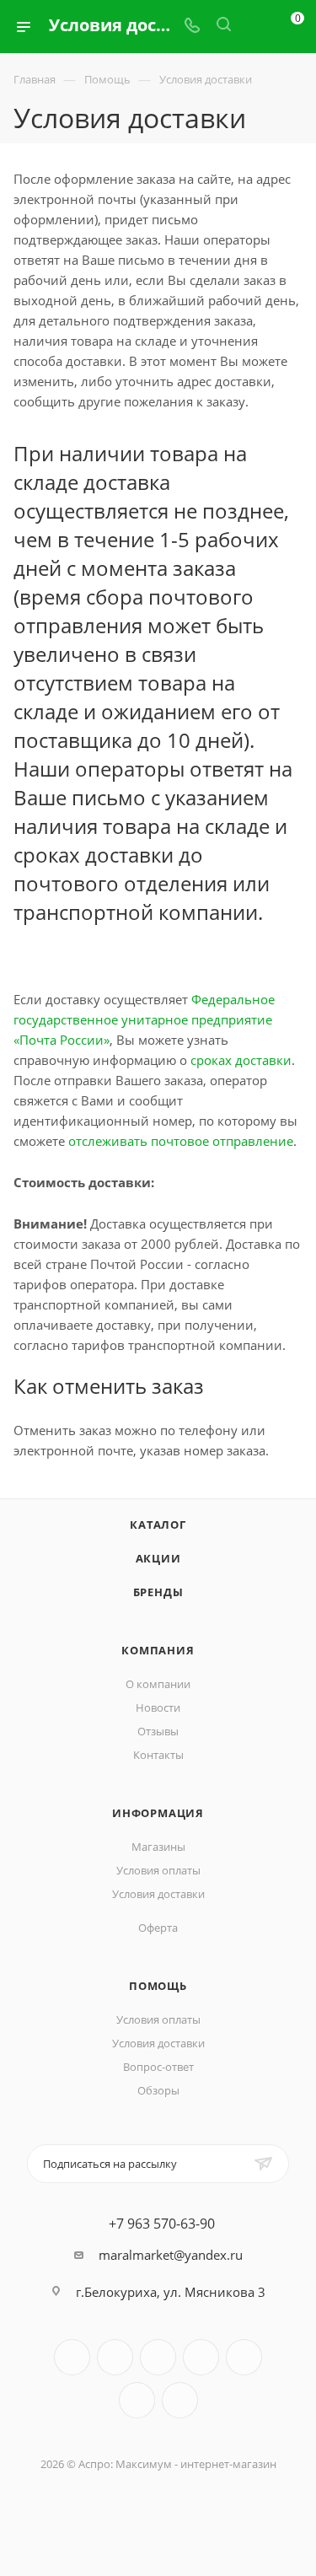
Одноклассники (137, 2400)
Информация (158, 1813)
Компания (158, 1650)
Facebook (115, 2357)
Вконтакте (72, 2357)
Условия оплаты (158, 1870)
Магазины (158, 1847)
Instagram (201, 2357)
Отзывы (158, 1731)
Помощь (158, 1986)
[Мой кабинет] (255, 26)
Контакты (158, 1755)
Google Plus (180, 2400)
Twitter (158, 2357)
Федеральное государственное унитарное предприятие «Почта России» (144, 1019)
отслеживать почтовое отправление (181, 1141)
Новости (158, 1707)
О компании (158, 1684)
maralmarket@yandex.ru (171, 2255)
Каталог (158, 1525)
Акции (158, 1558)
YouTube (244, 2357)
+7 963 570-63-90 (162, 2224)
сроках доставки (241, 1060)
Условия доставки (158, 1894)
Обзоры (158, 2090)
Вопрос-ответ (158, 2067)
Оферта (158, 1928)
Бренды (158, 1592)
